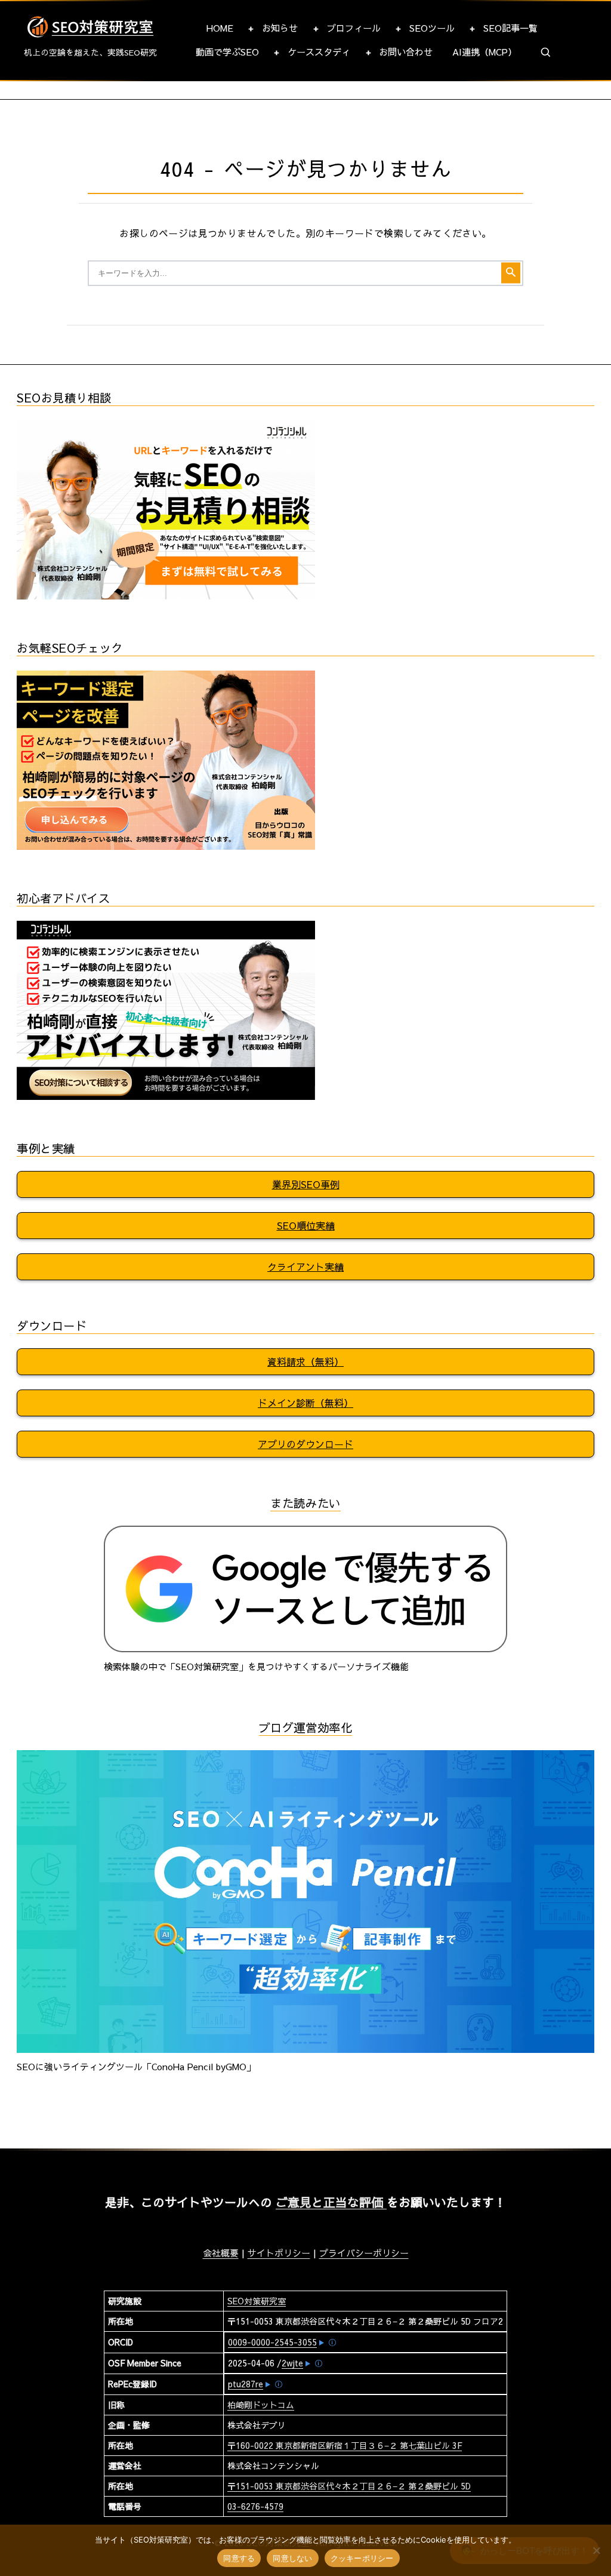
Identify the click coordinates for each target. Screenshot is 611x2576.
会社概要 (221, 2253)
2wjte (292, 2363)
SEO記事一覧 (510, 28)
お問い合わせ (406, 52)
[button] (546, 53)
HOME (220, 28)
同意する (239, 2558)
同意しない (292, 2558)
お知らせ (280, 28)
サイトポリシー (279, 2253)
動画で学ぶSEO (227, 52)
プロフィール (354, 28)
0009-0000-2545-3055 (272, 2342)
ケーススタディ (319, 52)
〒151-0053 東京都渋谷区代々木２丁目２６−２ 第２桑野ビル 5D (349, 2486)
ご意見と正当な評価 (331, 2202)
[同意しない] (596, 2550)
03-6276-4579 (255, 2506)
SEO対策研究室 (257, 2301)
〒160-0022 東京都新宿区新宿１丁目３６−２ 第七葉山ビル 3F (345, 2445)
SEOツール (432, 28)
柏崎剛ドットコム (261, 2405)
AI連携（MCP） (485, 52)
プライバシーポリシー (364, 2253)
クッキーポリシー (362, 2558)
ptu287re (246, 2384)
